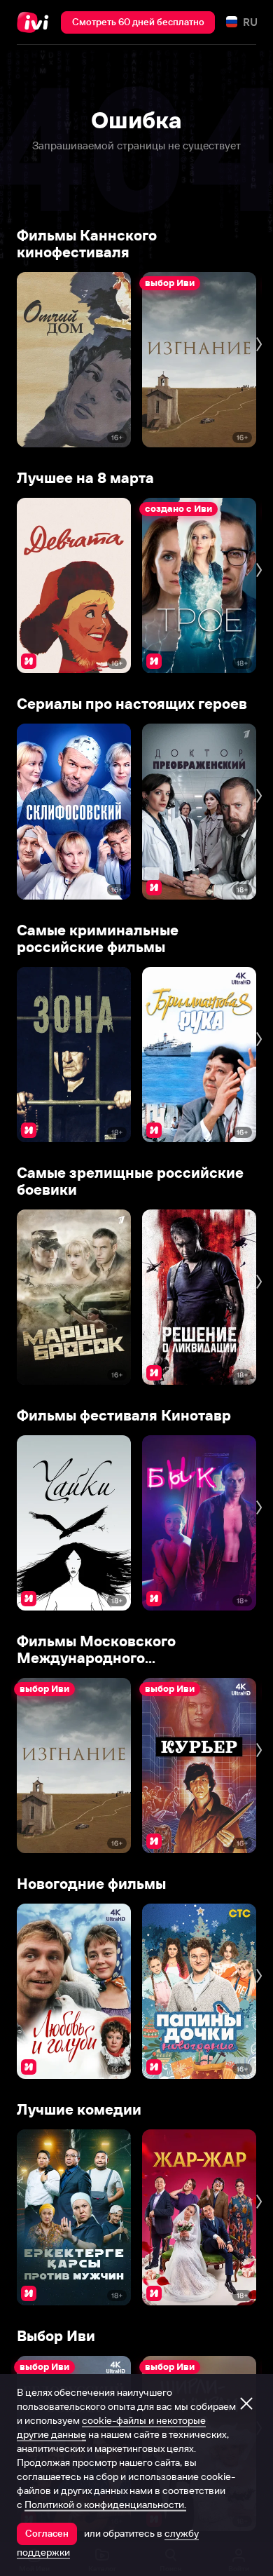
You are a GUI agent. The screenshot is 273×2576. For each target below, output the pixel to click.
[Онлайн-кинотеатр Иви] (36, 22)
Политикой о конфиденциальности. (105, 2504)
